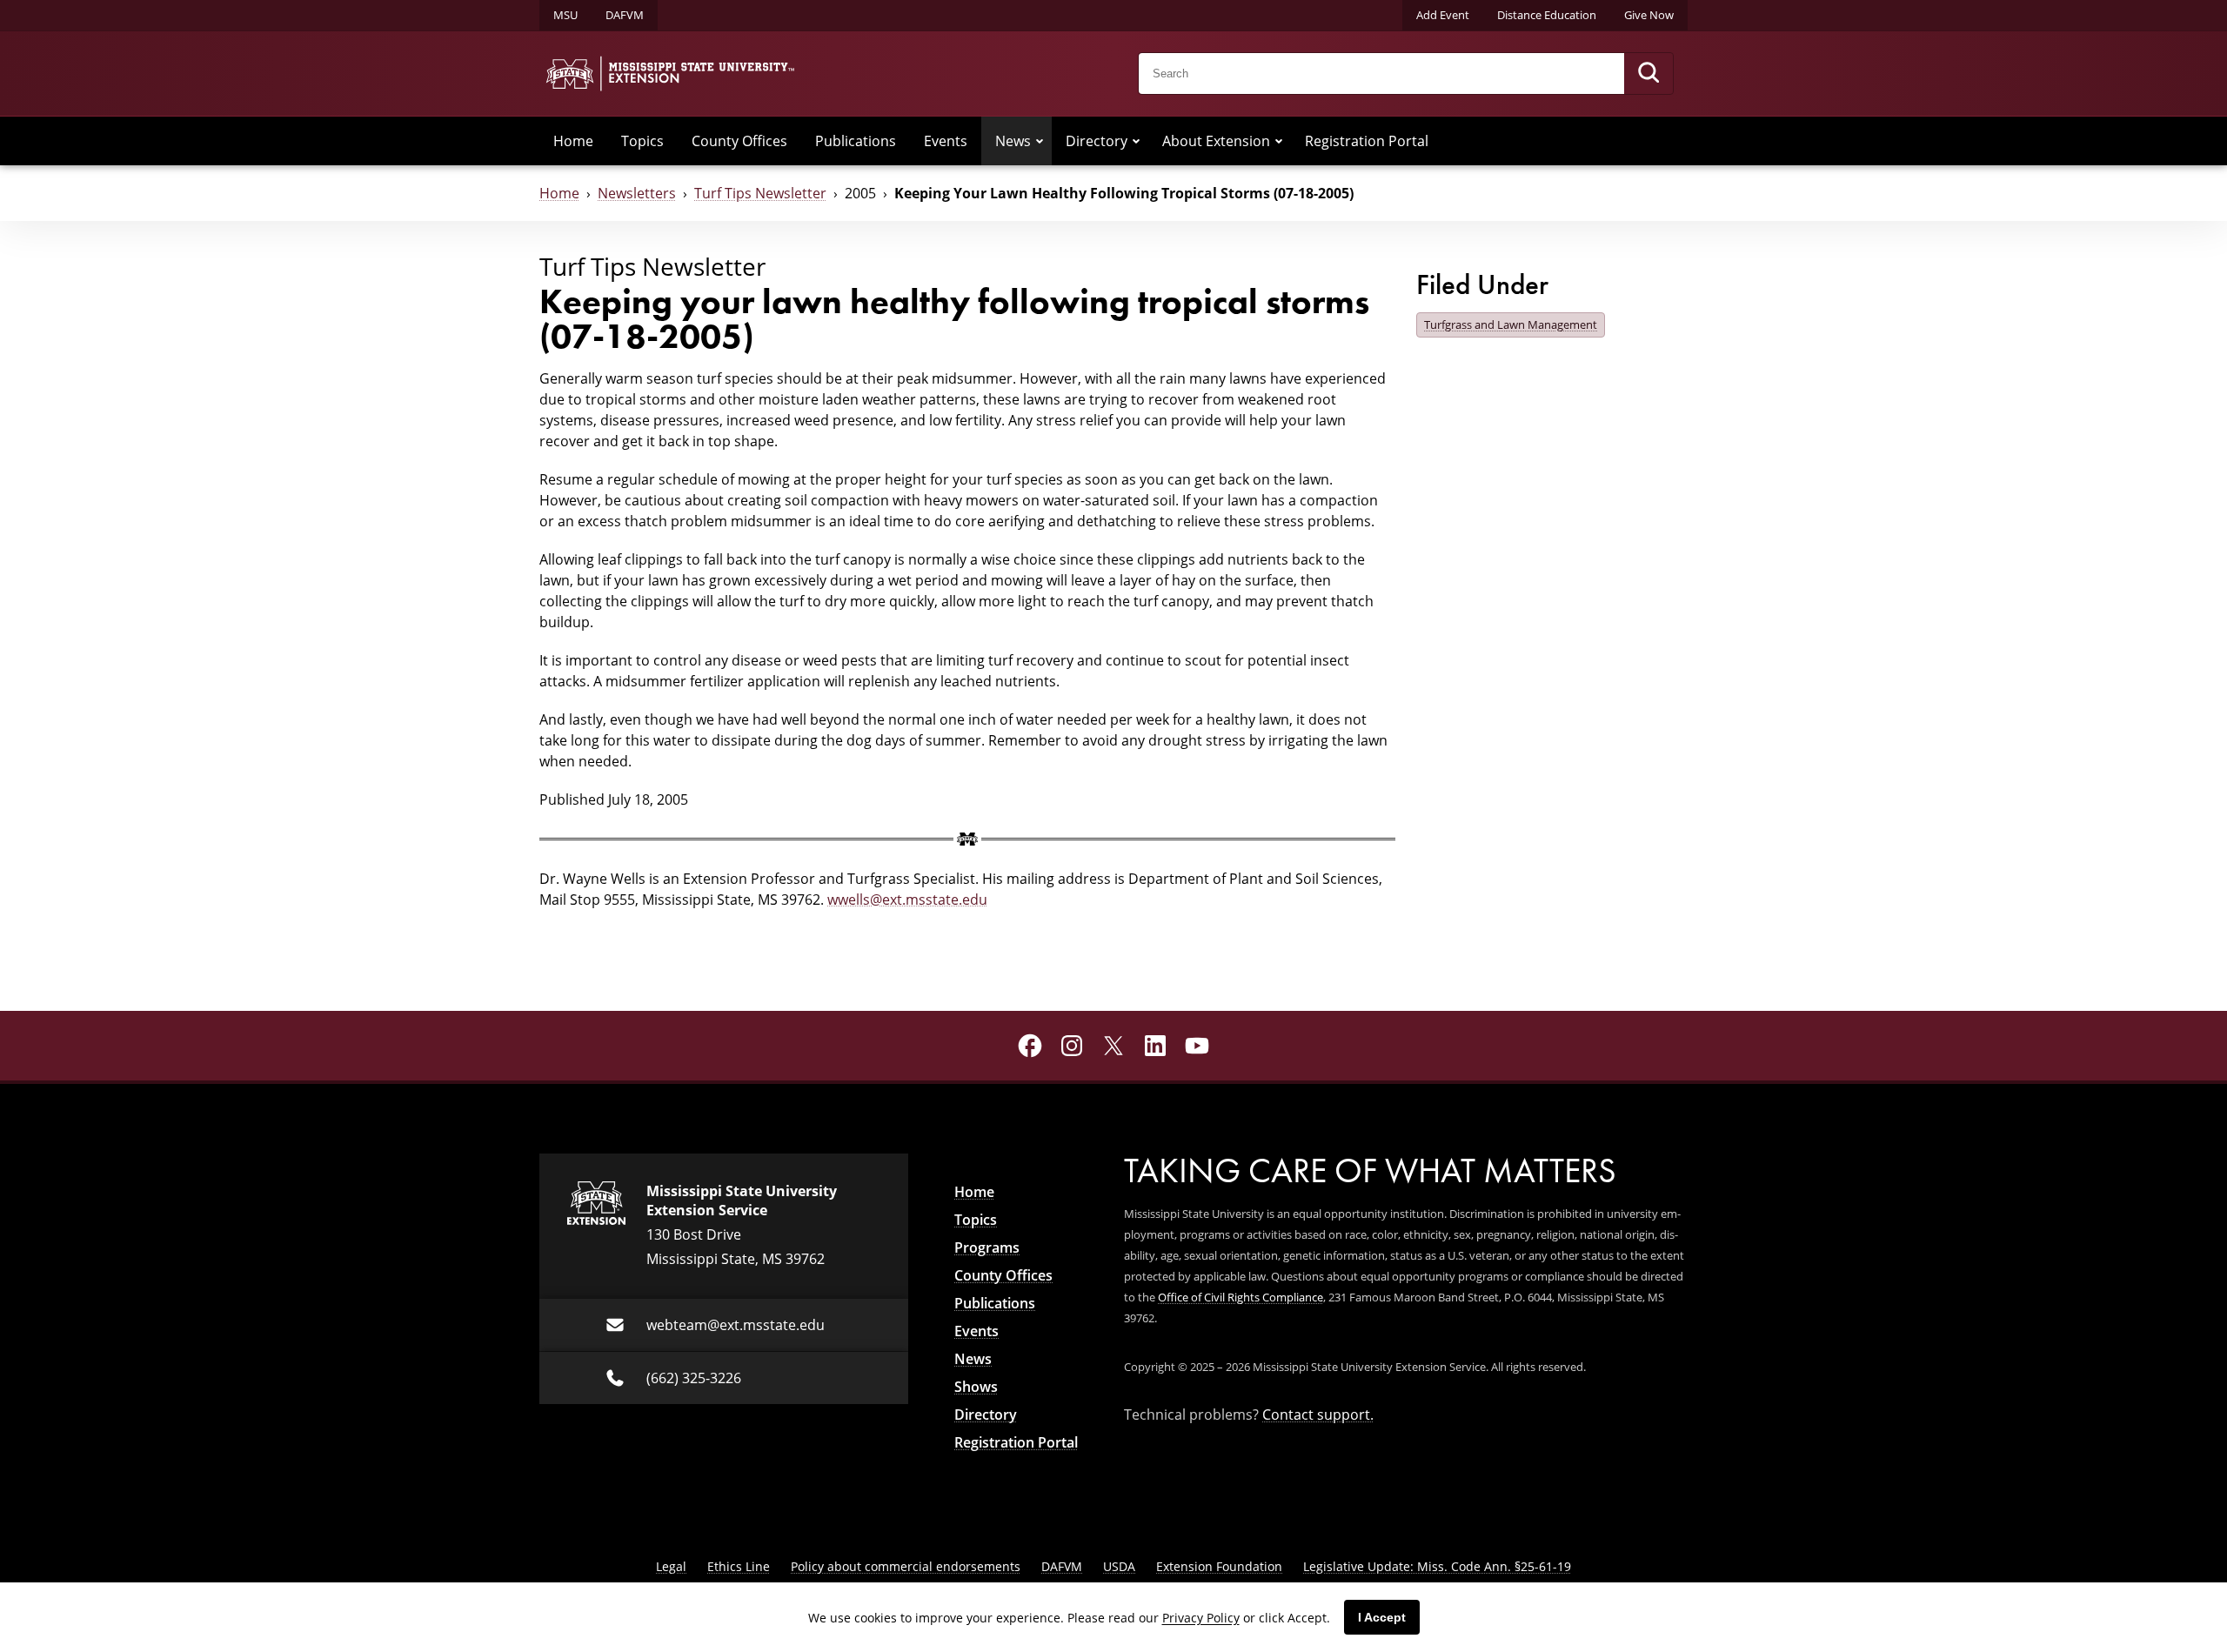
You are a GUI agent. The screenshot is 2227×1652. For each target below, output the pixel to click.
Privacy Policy (1201, 1618)
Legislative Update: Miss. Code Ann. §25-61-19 (1437, 1566)
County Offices (739, 141)
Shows (976, 1387)
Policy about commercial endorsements (906, 1566)
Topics (642, 141)
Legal (671, 1566)
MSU (565, 15)
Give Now (1649, 15)
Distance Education (1547, 15)
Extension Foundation (1219, 1566)
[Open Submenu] (1040, 141)
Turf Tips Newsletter (760, 193)
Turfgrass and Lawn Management (1511, 324)
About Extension (1216, 141)
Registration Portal (1367, 141)
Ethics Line (739, 1566)
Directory (1097, 141)
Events (946, 141)
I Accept (1382, 1617)
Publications (856, 141)
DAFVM (625, 15)
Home (573, 141)
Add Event (1443, 15)
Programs (987, 1247)
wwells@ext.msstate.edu (907, 900)
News (1013, 141)
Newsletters (637, 193)
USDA (1119, 1566)
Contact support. (1318, 1415)
